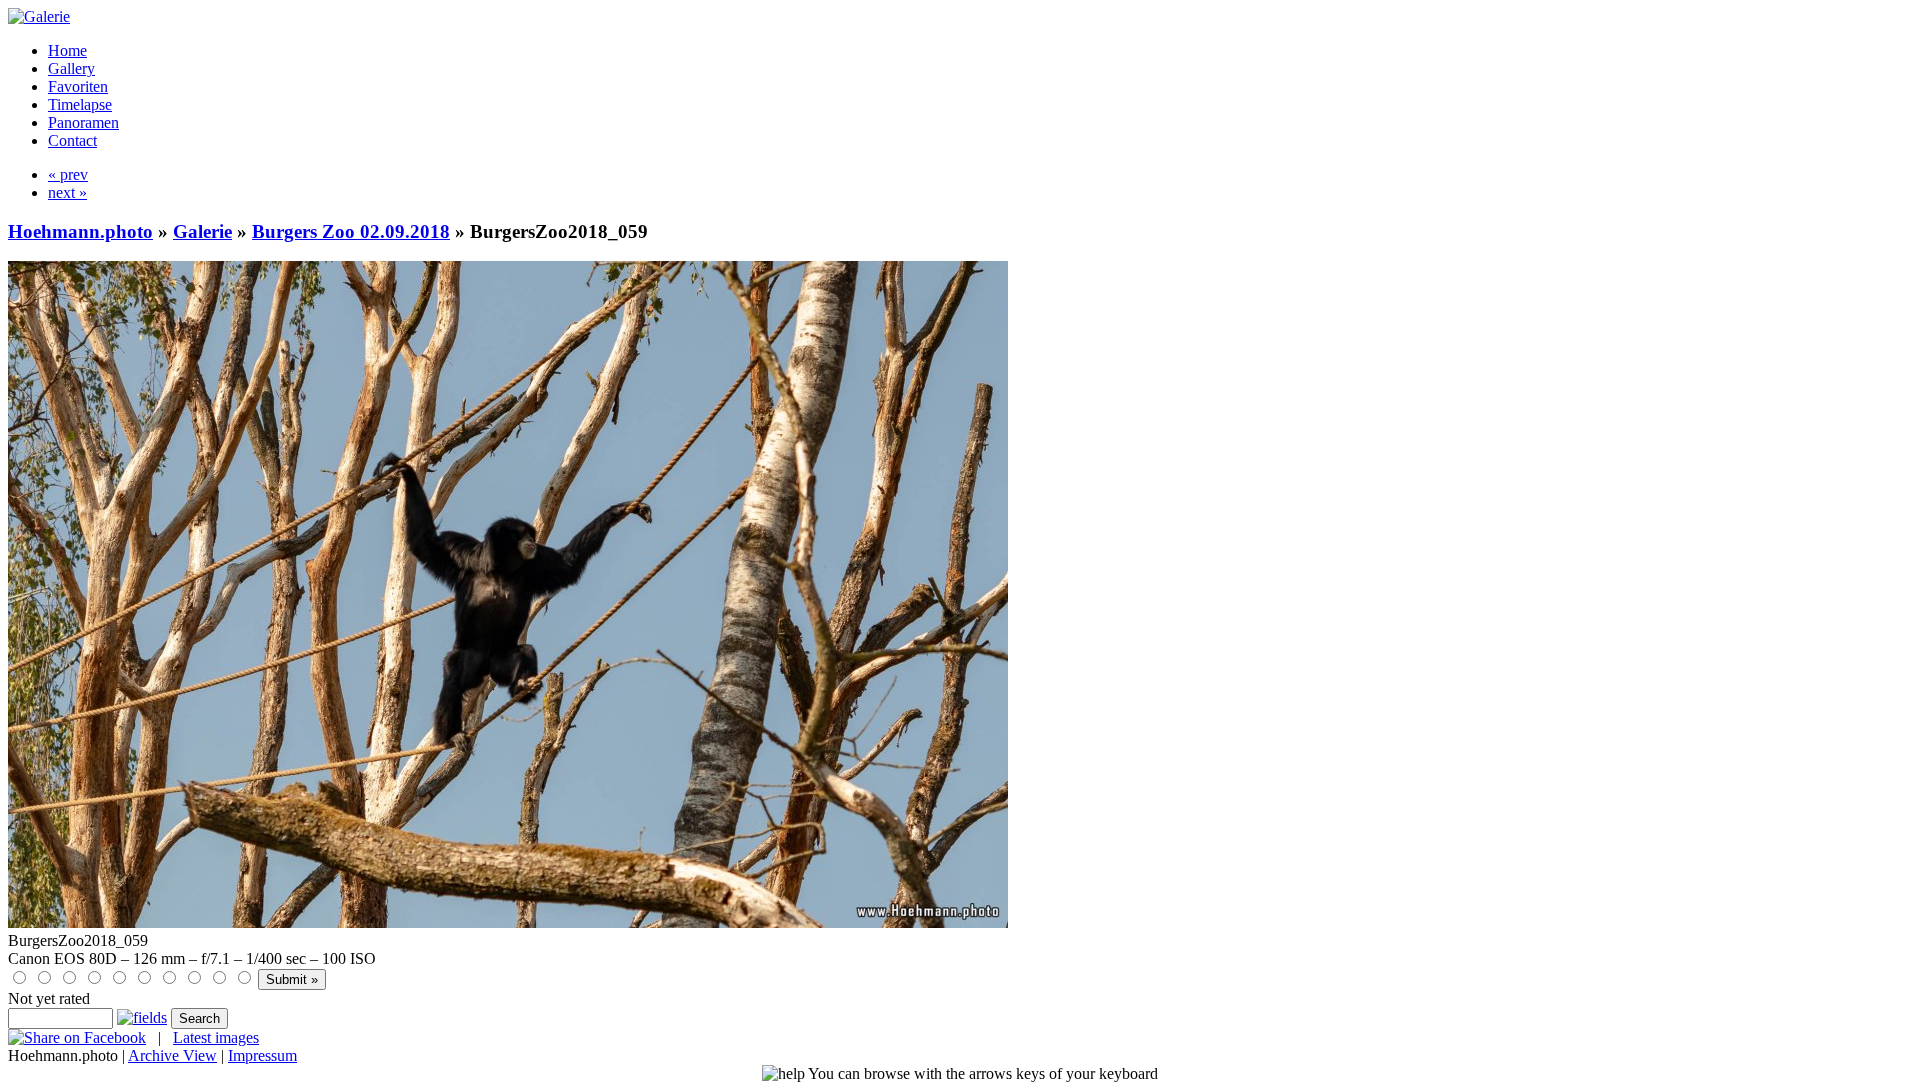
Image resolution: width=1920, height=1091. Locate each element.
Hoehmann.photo (80, 231)
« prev (68, 174)
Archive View (172, 1055)
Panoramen (83, 122)
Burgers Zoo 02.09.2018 (351, 231)
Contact (72, 140)
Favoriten (78, 86)
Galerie (202, 231)
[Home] (39, 16)
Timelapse (80, 104)
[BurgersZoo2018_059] (508, 922)
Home (67, 50)
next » (67, 192)
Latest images (216, 1037)
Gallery (71, 68)
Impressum (262, 1055)
